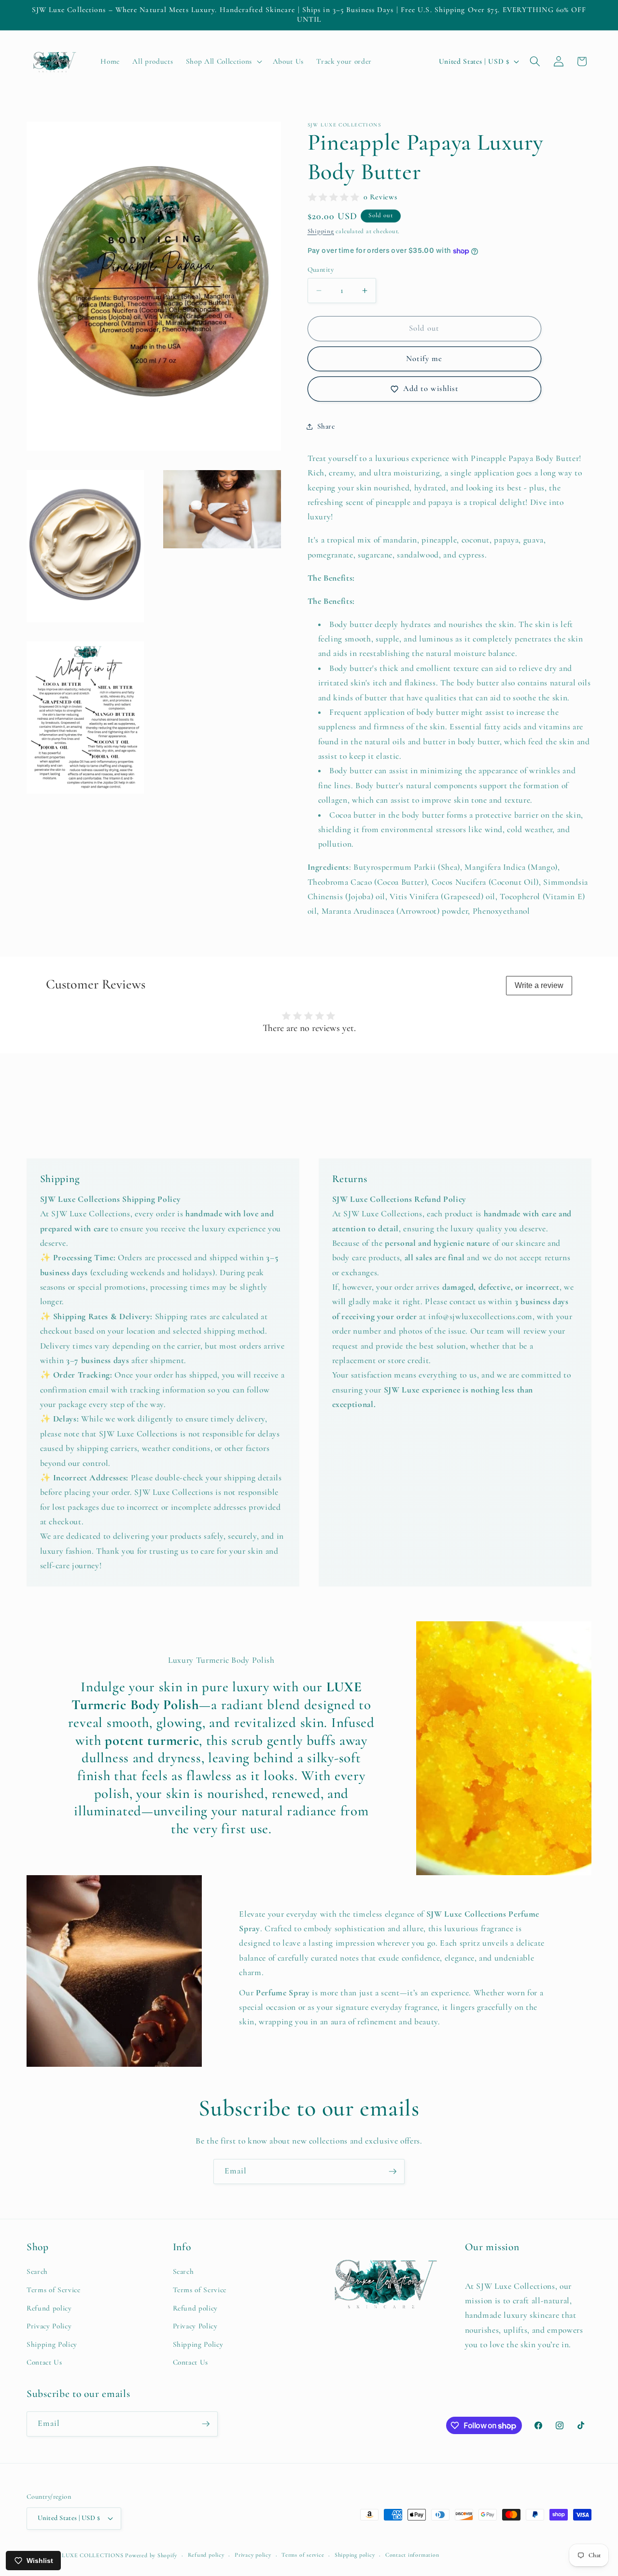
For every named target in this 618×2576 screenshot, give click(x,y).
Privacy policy (253, 2555)
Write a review (539, 985)
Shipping (321, 232)
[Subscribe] (393, 2172)
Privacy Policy (49, 2326)
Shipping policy (355, 2555)
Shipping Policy (52, 2344)
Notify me (424, 359)
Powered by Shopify (151, 2555)
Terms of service (303, 2555)
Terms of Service (54, 2290)
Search (37, 2271)
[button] (223, 62)
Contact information (412, 2555)
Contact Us (44, 2362)
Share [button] (326, 426)
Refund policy (49, 2308)
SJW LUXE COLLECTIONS (86, 2555)
